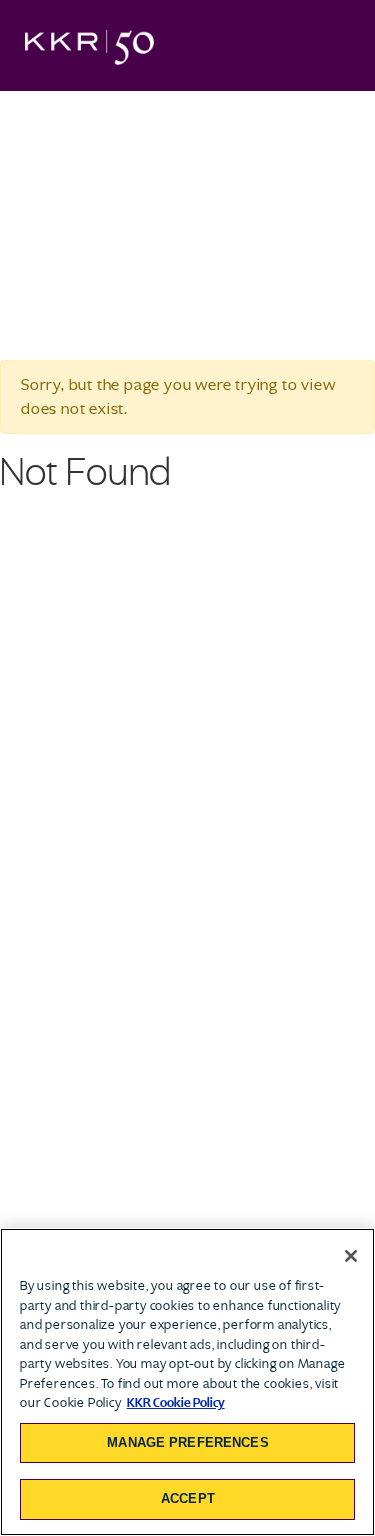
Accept (188, 1498)
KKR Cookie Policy (176, 1402)
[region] (187, 1382)
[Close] (351, 1256)
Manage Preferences (187, 1442)
